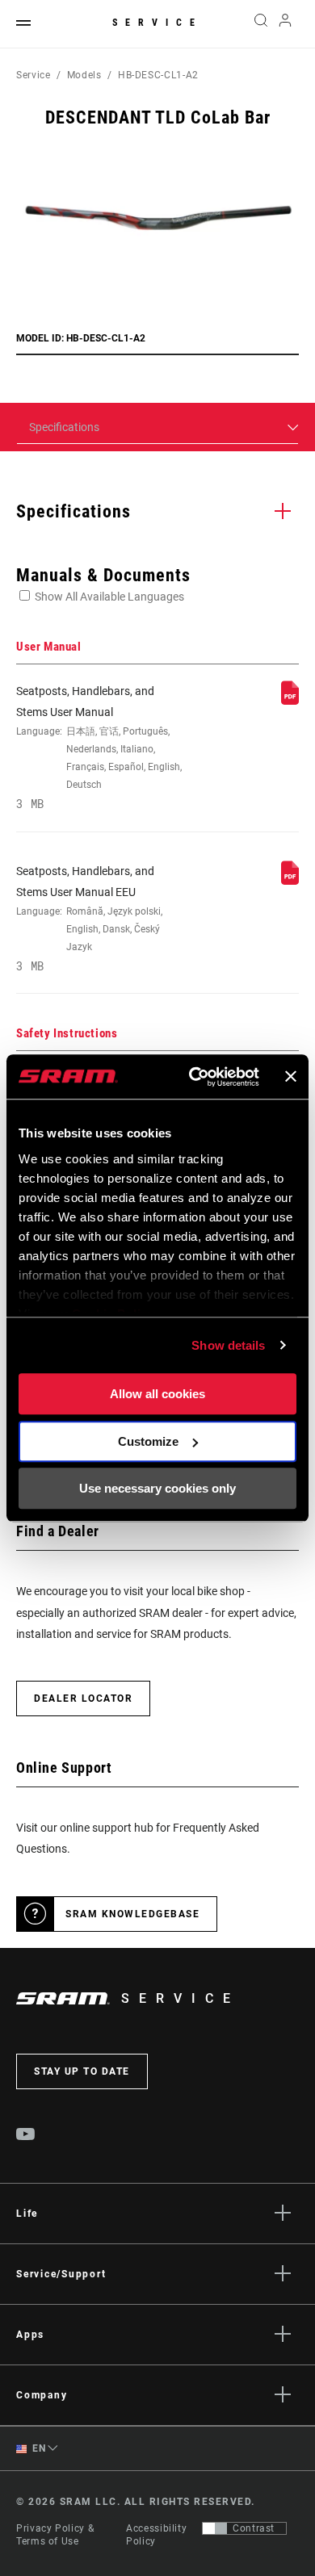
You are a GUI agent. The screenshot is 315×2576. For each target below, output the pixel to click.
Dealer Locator (83, 1698)
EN (38, 2448)
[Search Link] (260, 24)
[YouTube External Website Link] (26, 2136)
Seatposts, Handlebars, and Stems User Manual (99, 748)
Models (84, 75)
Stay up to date (82, 2071)
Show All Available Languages (109, 597)
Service (157, 23)
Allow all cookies (157, 1394)
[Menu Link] (23, 24)
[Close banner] (291, 1077)
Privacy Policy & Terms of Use (55, 2535)
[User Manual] (290, 701)
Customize (148, 1441)
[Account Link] (286, 24)
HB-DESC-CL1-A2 (158, 75)
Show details (228, 1345)
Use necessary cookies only (157, 1488)
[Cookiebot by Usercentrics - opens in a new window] (194, 1077)
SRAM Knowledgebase (132, 1914)
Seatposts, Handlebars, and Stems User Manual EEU (89, 919)
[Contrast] (215, 2528)
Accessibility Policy (156, 2535)
